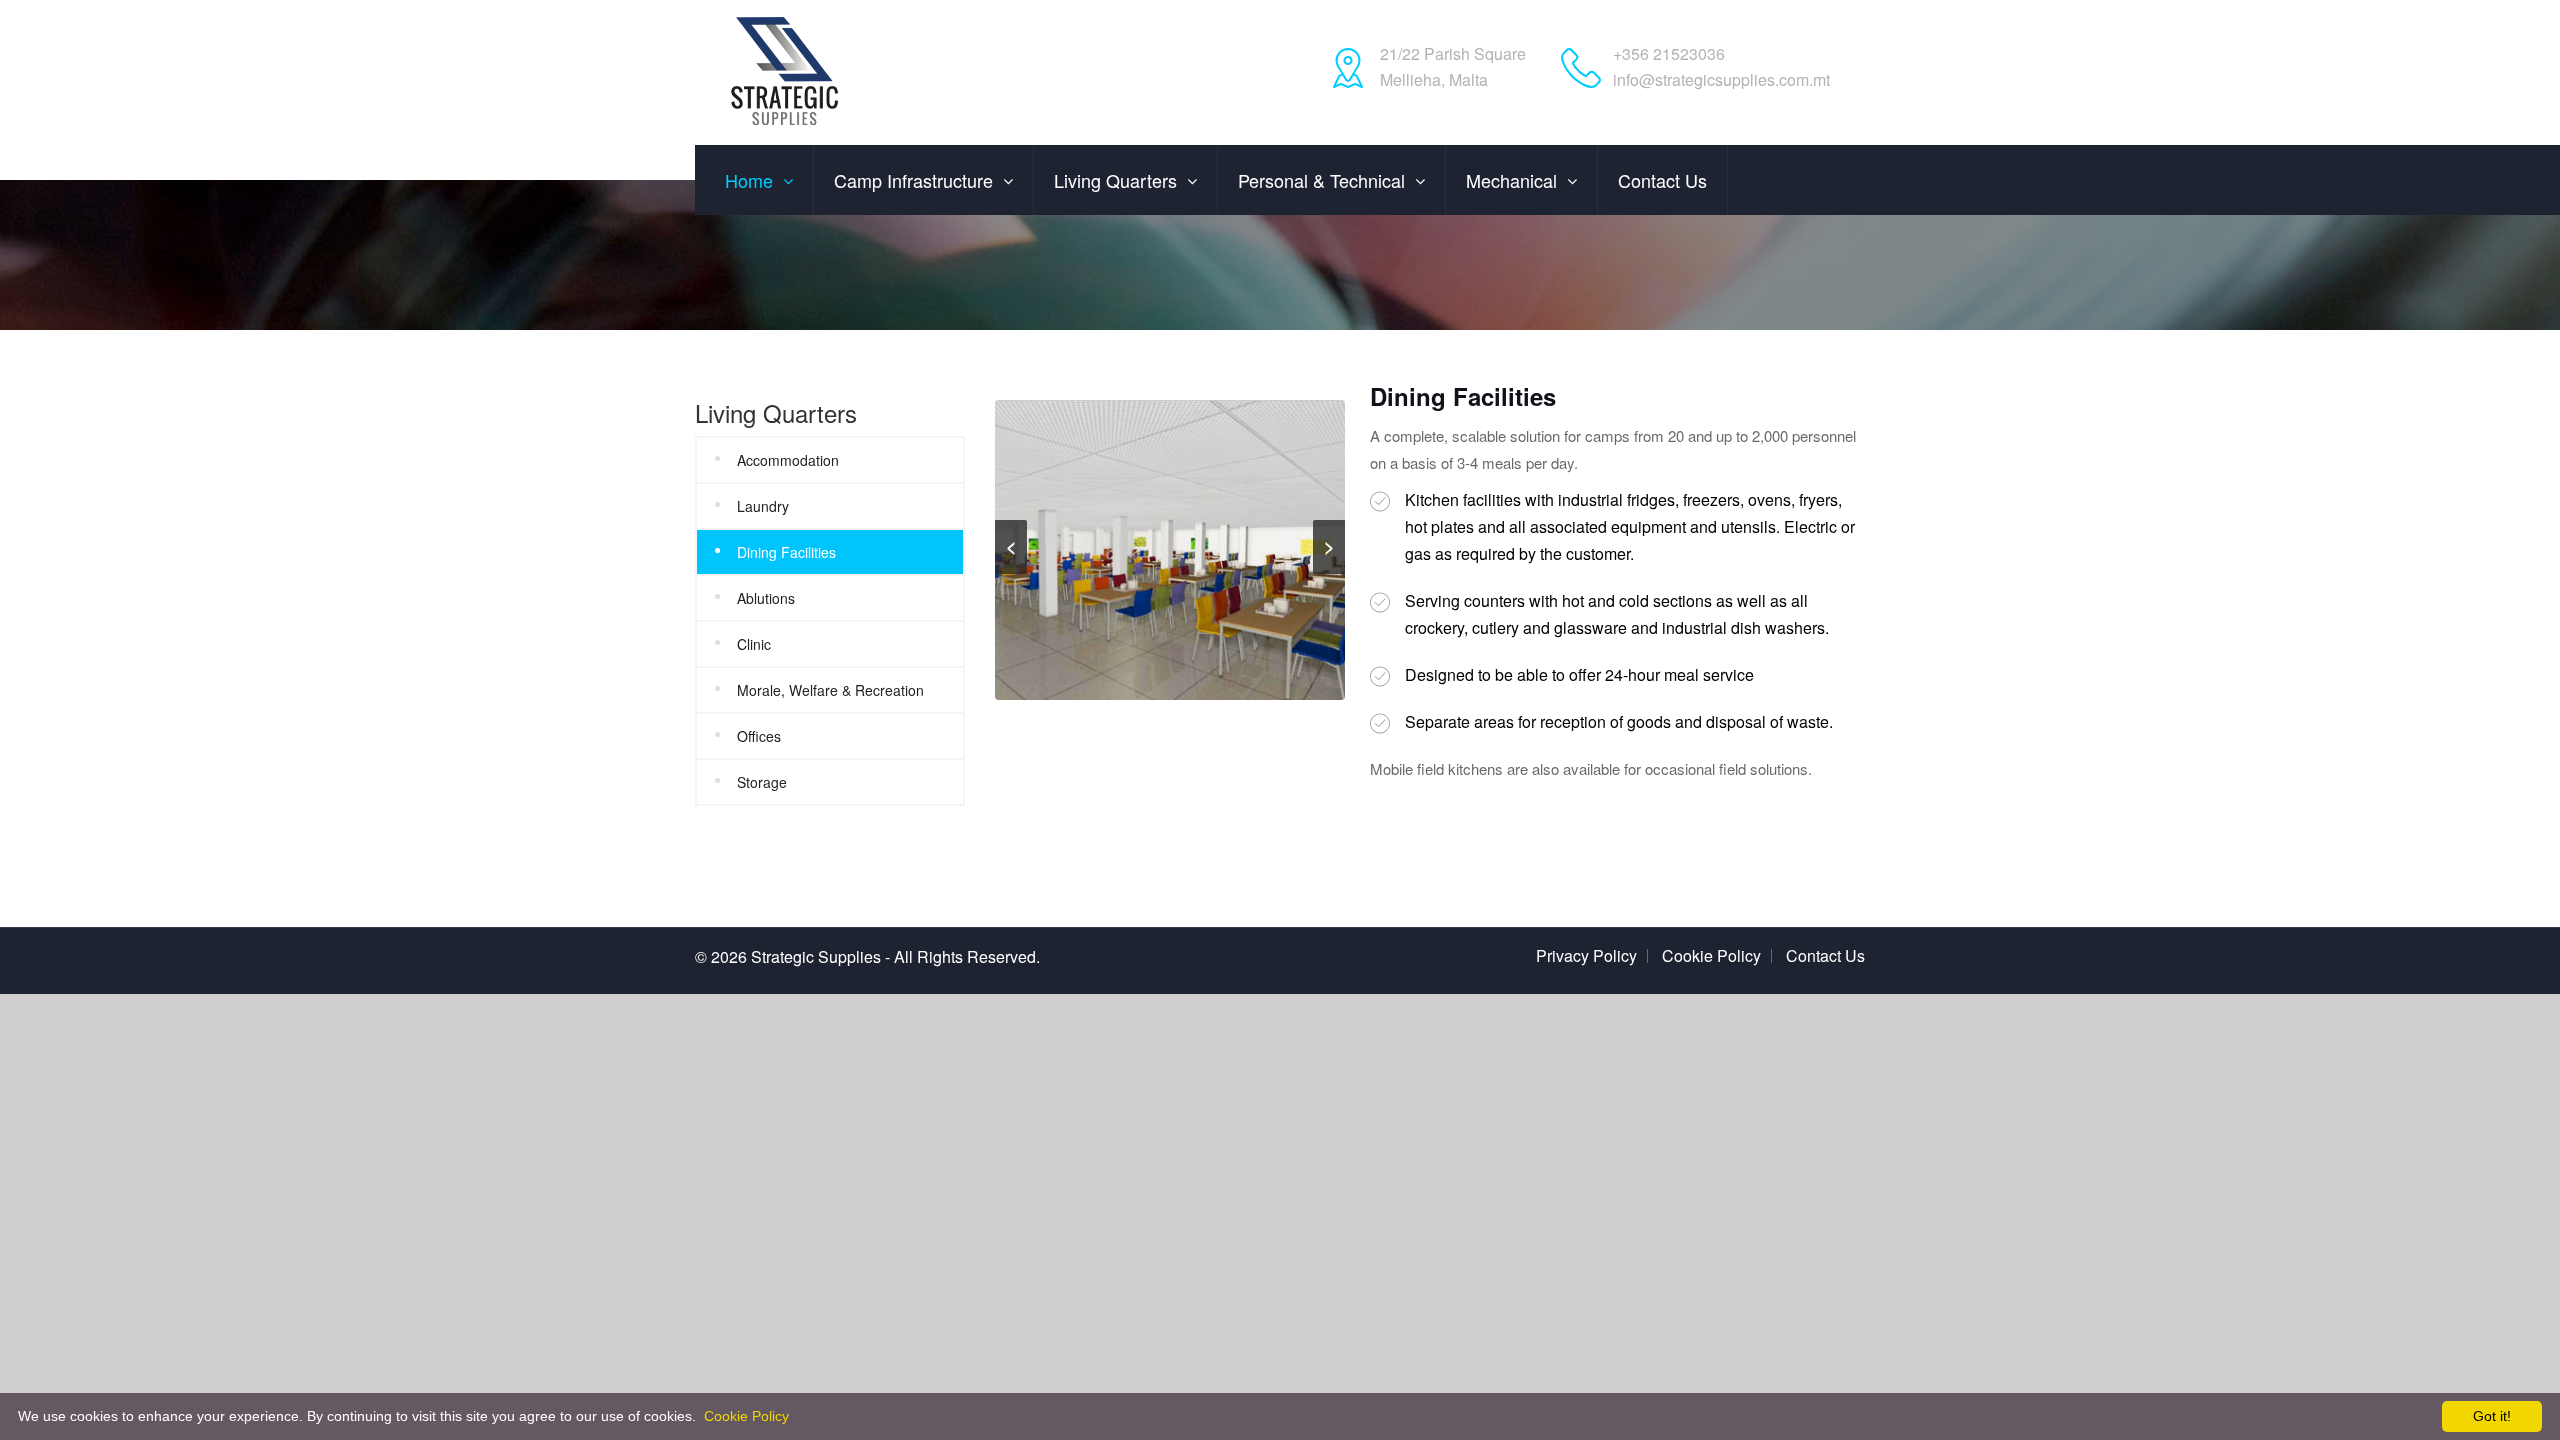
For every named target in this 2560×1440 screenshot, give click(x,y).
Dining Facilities (786, 552)
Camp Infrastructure (913, 180)
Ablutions (766, 598)
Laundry (763, 506)
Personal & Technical (1321, 180)
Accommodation (788, 460)
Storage (762, 782)
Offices (759, 736)
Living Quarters (1115, 180)
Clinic (754, 644)
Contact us (1662, 180)
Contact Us (1825, 955)
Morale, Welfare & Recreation (830, 690)
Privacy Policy (1586, 955)
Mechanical (1511, 180)
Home (749, 180)
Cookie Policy (1711, 955)
